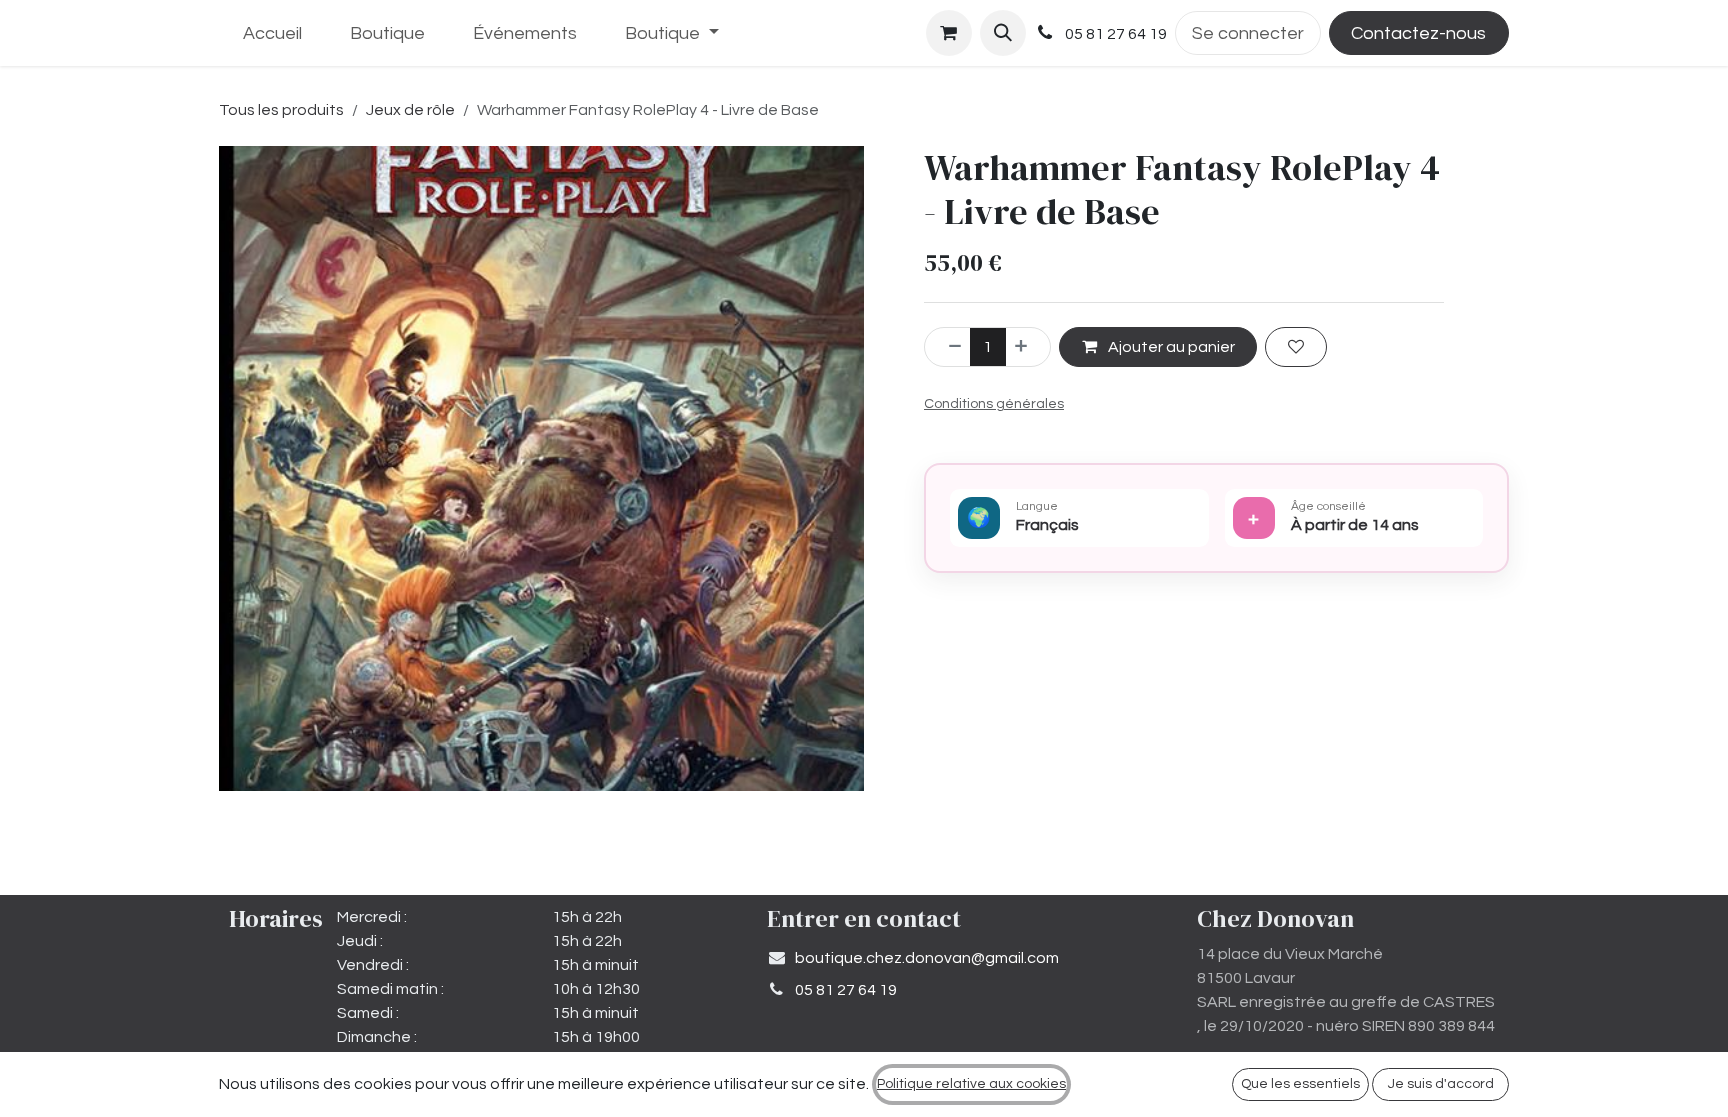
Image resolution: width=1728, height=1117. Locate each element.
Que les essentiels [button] (1300, 1084)
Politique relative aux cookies (971, 1084)
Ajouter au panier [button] (1170, 347)
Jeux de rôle (410, 110)
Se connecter (1248, 33)
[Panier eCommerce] (949, 33)
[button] (1003, 33)
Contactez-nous (1418, 33)
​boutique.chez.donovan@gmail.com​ (927, 958)
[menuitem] (272, 33)
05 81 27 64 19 (846, 990)
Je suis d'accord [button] (1441, 1084)
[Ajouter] (1028, 347)
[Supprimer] (948, 347)
